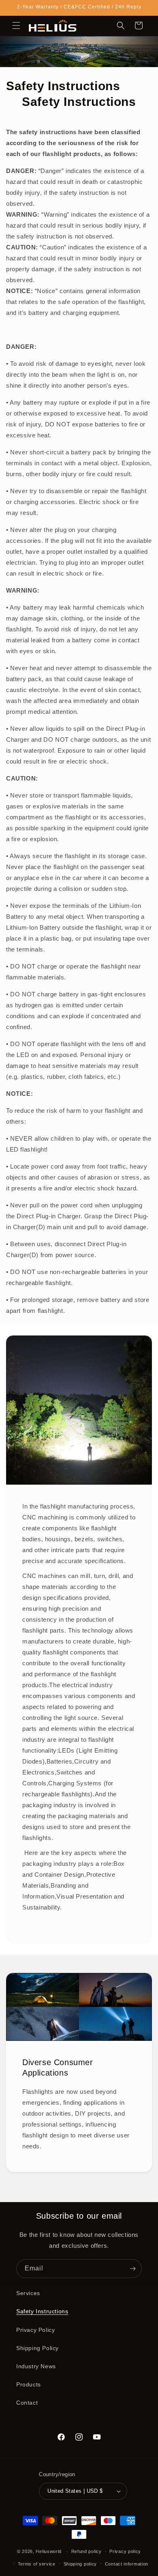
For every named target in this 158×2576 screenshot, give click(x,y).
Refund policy (86, 2551)
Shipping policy (80, 2564)
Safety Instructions (42, 2311)
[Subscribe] (132, 2269)
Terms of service (37, 2564)
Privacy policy (125, 2551)
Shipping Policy (37, 2348)
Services (28, 2293)
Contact (27, 2403)
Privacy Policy (35, 2330)
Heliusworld (49, 2551)
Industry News (36, 2366)
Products (29, 2384)
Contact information (127, 2564)
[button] (16, 25)
